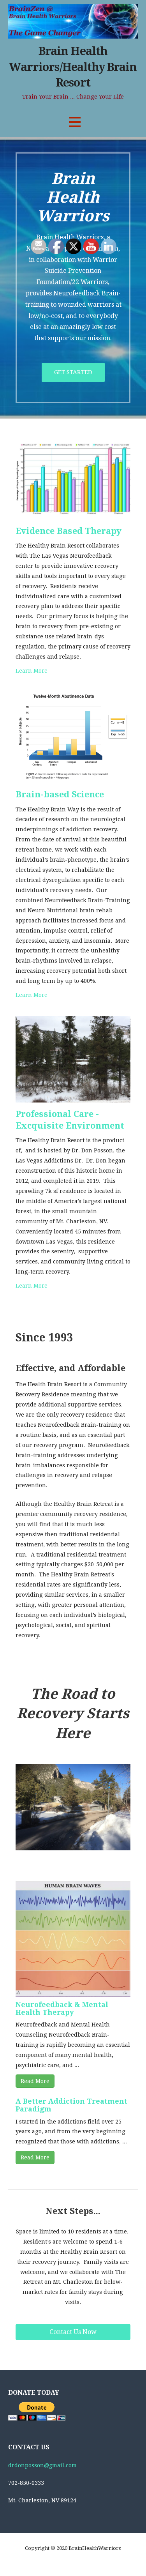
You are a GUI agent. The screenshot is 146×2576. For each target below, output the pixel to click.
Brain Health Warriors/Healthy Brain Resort (73, 67)
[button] (75, 122)
